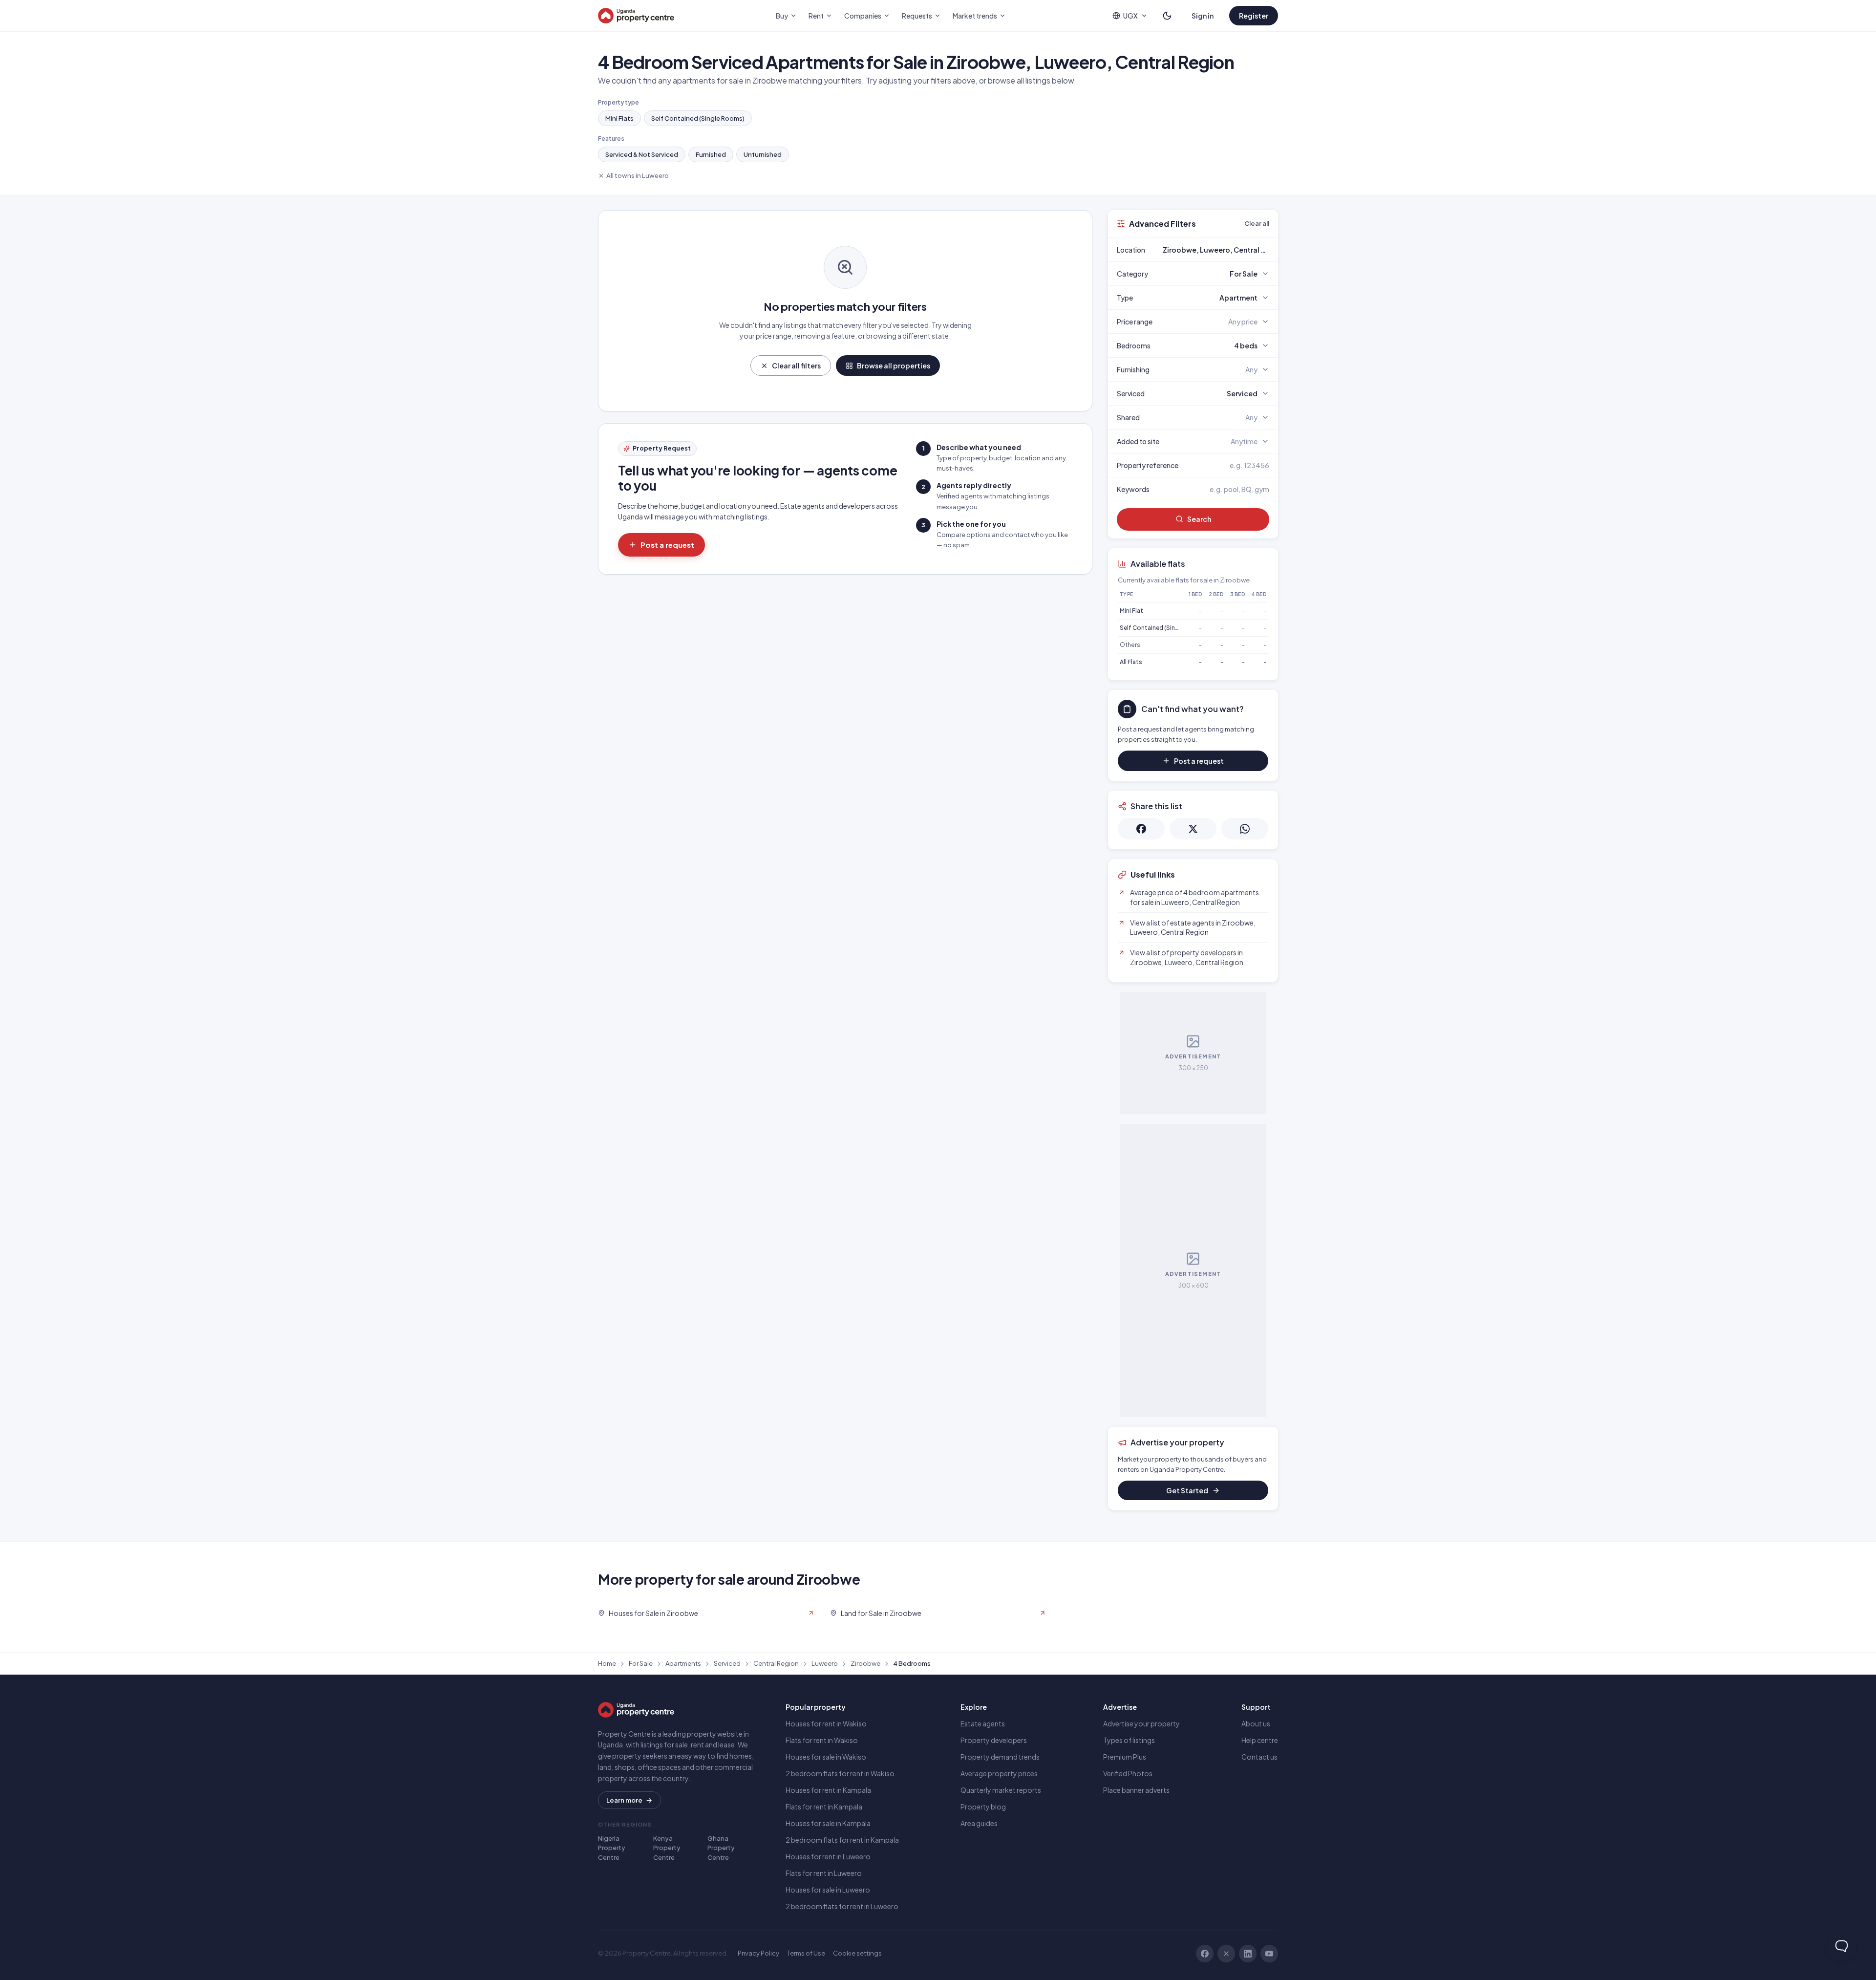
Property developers (994, 1740)
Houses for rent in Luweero (828, 1856)
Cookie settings (857, 1953)
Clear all (1257, 223)
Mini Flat (1131, 611)
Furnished (711, 154)
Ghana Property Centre (721, 1848)
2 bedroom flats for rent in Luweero (842, 1906)
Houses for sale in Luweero (828, 1890)
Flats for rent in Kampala (824, 1807)
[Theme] (1167, 16)
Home (607, 1663)
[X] (1226, 1954)
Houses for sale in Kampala (828, 1823)
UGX (1130, 16)
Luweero (825, 1663)
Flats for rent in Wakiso (822, 1740)
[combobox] (1216, 250)
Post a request (667, 545)
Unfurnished (763, 154)
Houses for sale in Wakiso (826, 1757)
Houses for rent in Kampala (828, 1790)
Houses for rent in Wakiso (826, 1723)
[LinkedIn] (1248, 1954)
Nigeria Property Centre (612, 1848)
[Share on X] (1193, 829)
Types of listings (1129, 1740)
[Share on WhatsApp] (1245, 829)
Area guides (979, 1823)
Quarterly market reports (1001, 1790)
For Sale (641, 1663)
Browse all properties (894, 366)
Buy (782, 16)
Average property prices (999, 1773)
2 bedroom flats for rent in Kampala (842, 1840)
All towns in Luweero (638, 175)
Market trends (975, 16)
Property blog (983, 1807)
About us (1256, 1723)
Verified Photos (1128, 1773)
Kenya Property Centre (667, 1848)
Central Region (776, 1663)
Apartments (683, 1663)
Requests (917, 16)
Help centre (1260, 1740)
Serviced (727, 1663)
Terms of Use (806, 1953)
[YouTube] (1269, 1954)
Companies (863, 16)
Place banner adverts (1136, 1790)
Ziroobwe (865, 1663)
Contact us (1259, 1757)
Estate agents (983, 1723)
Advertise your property (1141, 1723)
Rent (816, 16)
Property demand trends (1000, 1757)
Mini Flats (619, 118)
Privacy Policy (758, 1953)
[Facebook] (1205, 1954)
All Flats (1131, 662)
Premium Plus (1125, 1757)
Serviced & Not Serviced (642, 154)
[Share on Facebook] (1141, 829)
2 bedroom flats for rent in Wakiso (840, 1773)
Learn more (624, 1800)
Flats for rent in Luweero (824, 1873)
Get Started (1187, 1490)
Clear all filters (796, 366)
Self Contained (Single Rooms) (698, 118)
